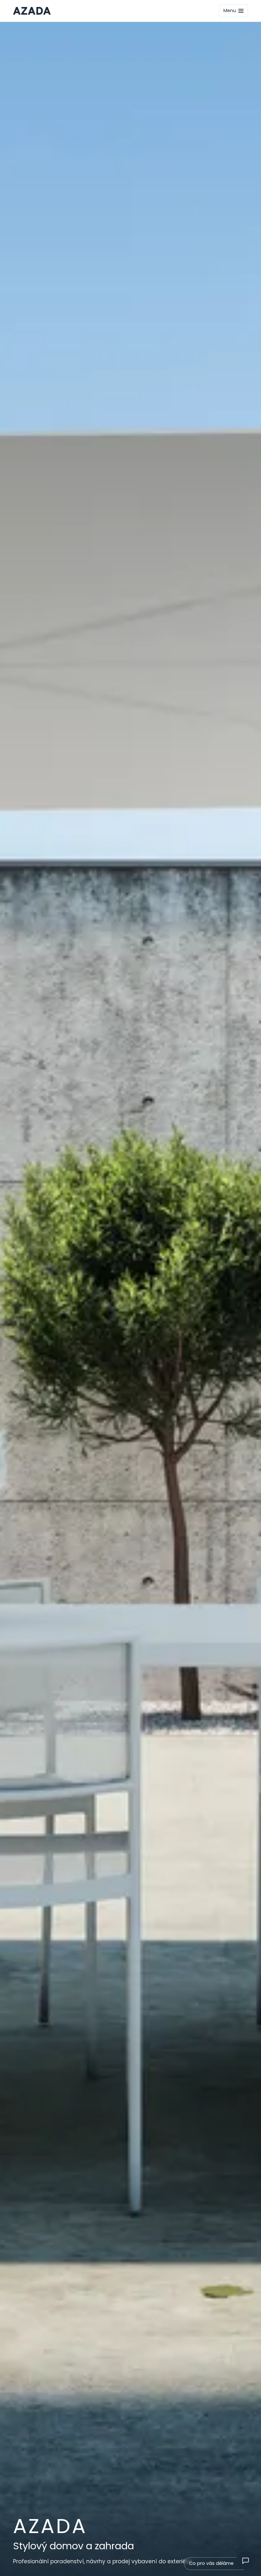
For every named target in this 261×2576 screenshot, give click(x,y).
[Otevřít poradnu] (245, 2560)
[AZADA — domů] (32, 11)
